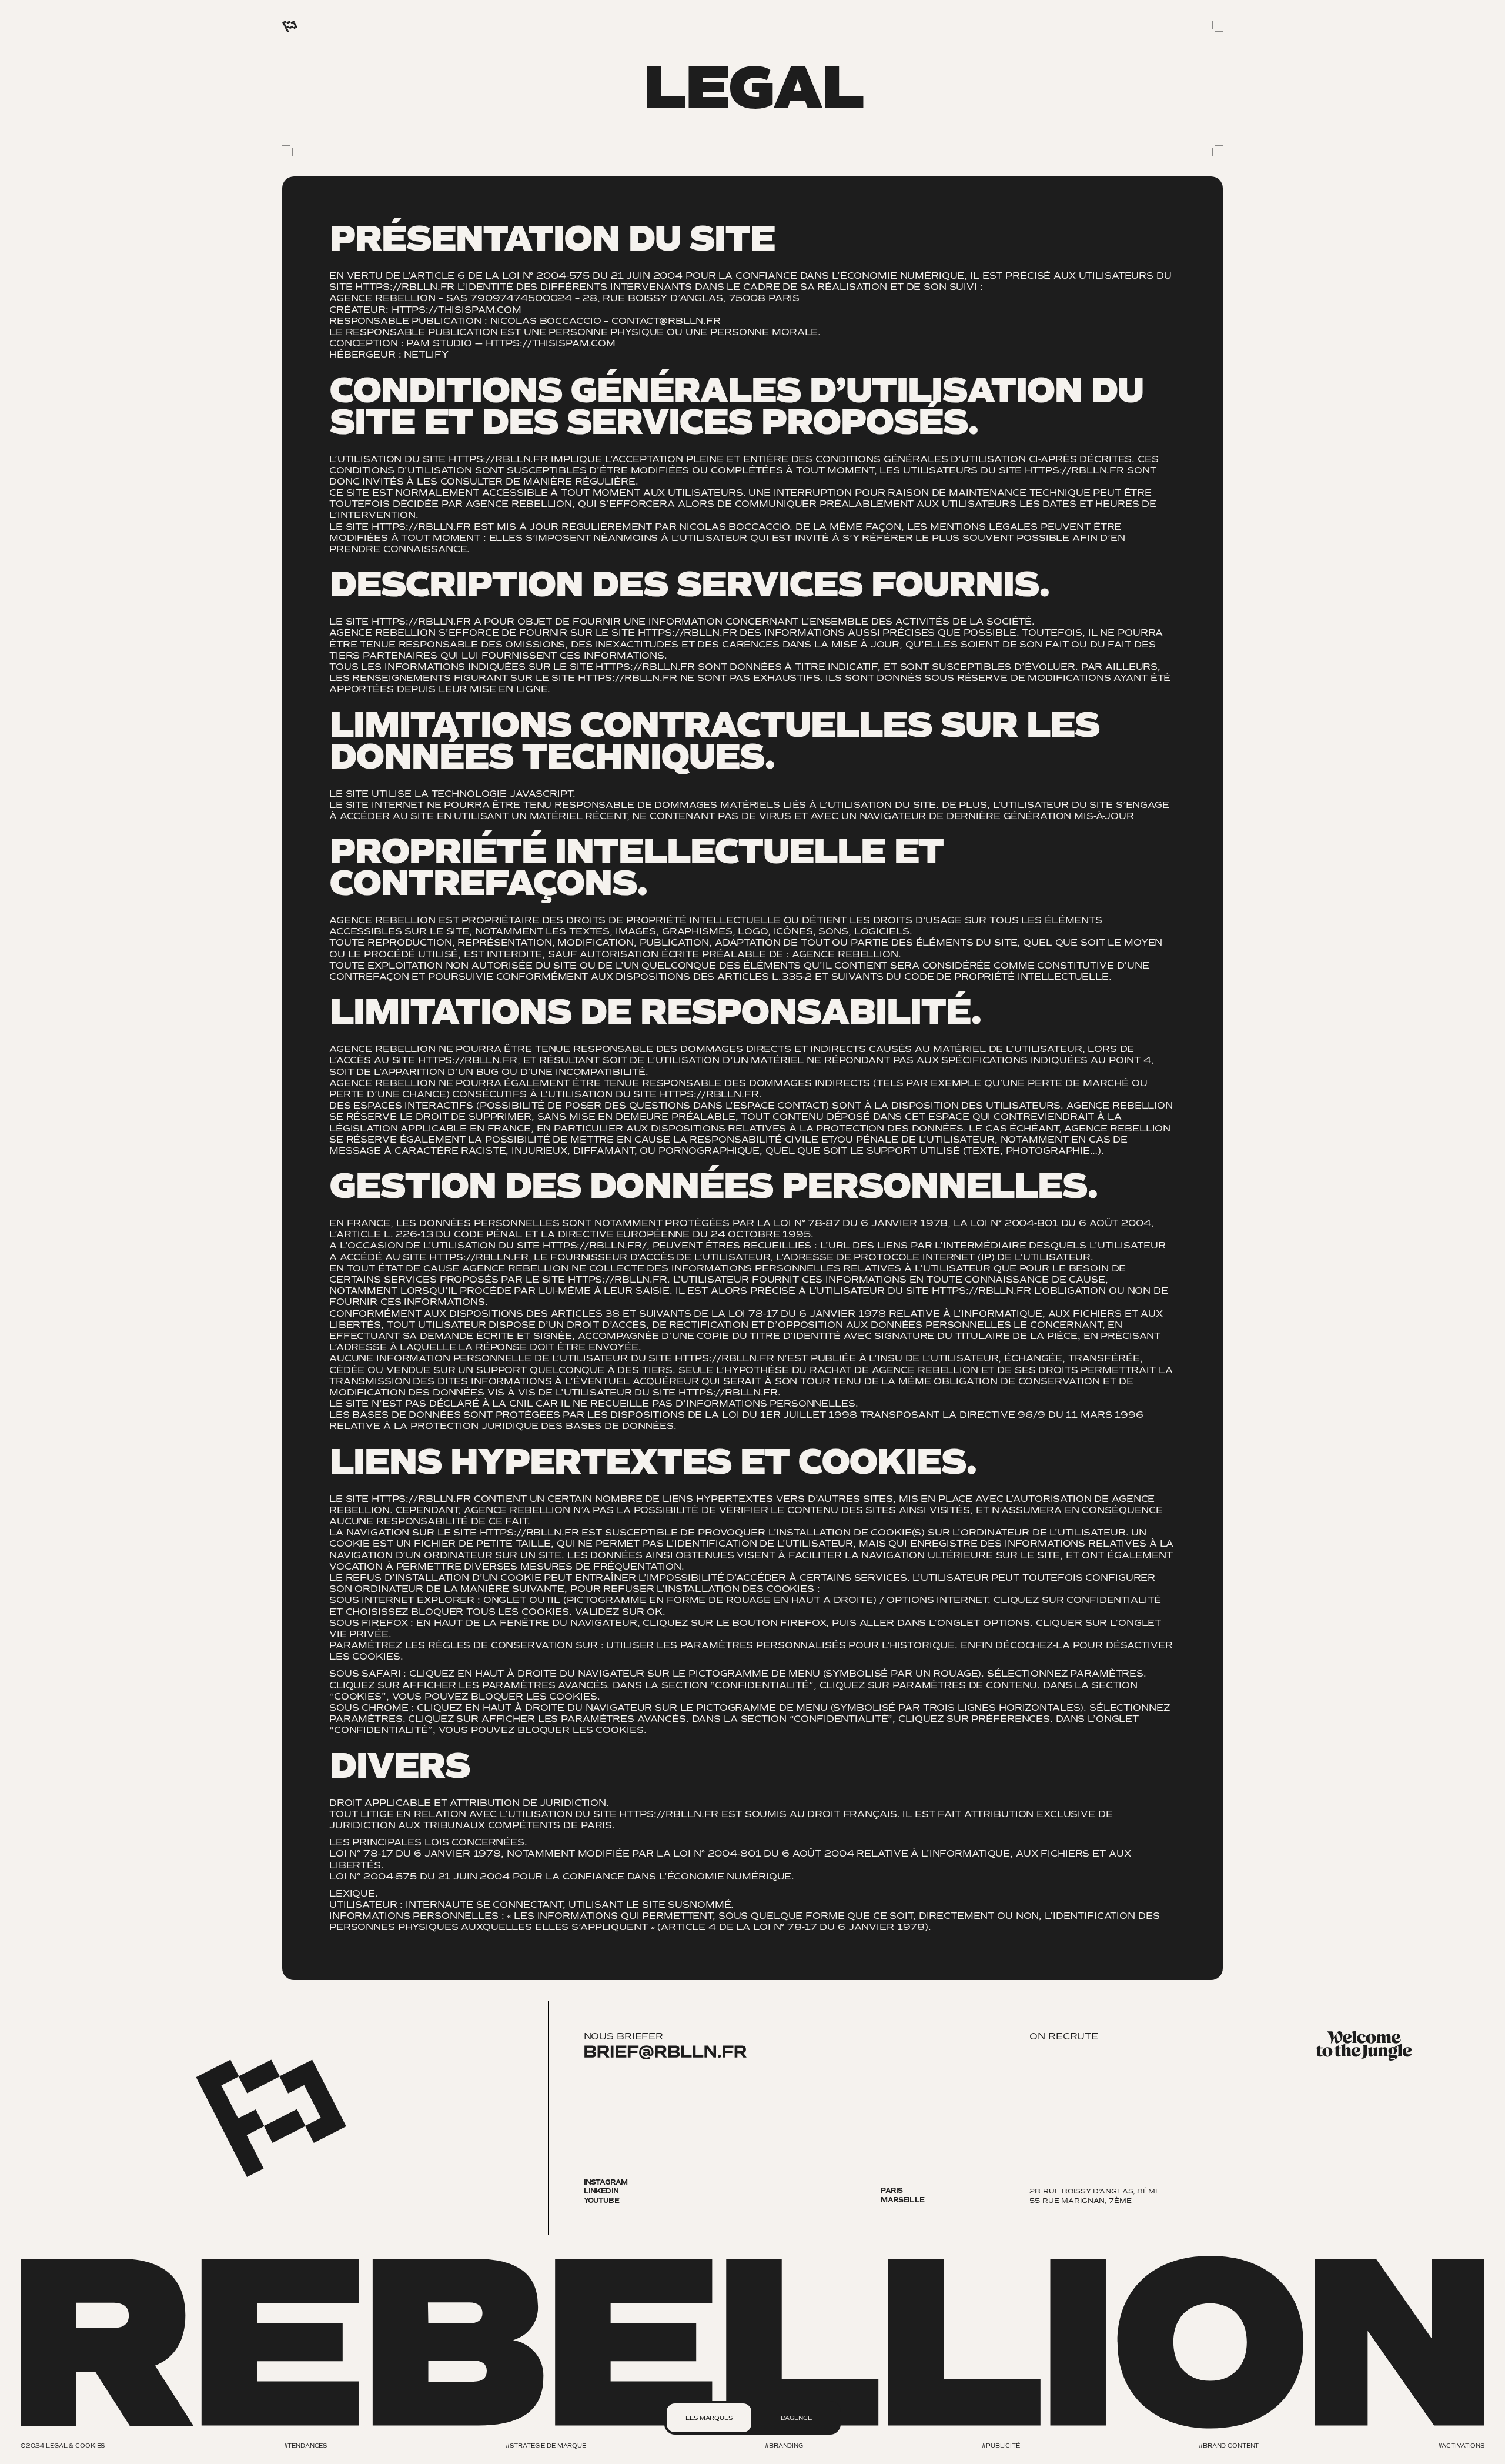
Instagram (606, 2183)
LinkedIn (601, 2191)
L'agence (796, 2418)
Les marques (709, 2418)
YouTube (601, 2201)
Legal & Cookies (75, 2445)
